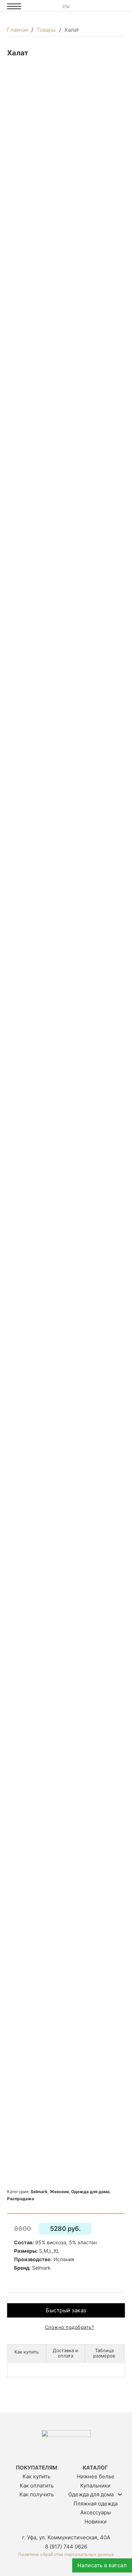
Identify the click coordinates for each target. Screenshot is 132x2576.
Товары (46, 30)
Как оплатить (37, 2486)
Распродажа (21, 2199)
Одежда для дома (90, 2192)
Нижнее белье (96, 2476)
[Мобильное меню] (14, 6)
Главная (17, 30)
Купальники (95, 2486)
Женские (59, 2192)
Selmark (39, 2192)
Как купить (36, 2476)
